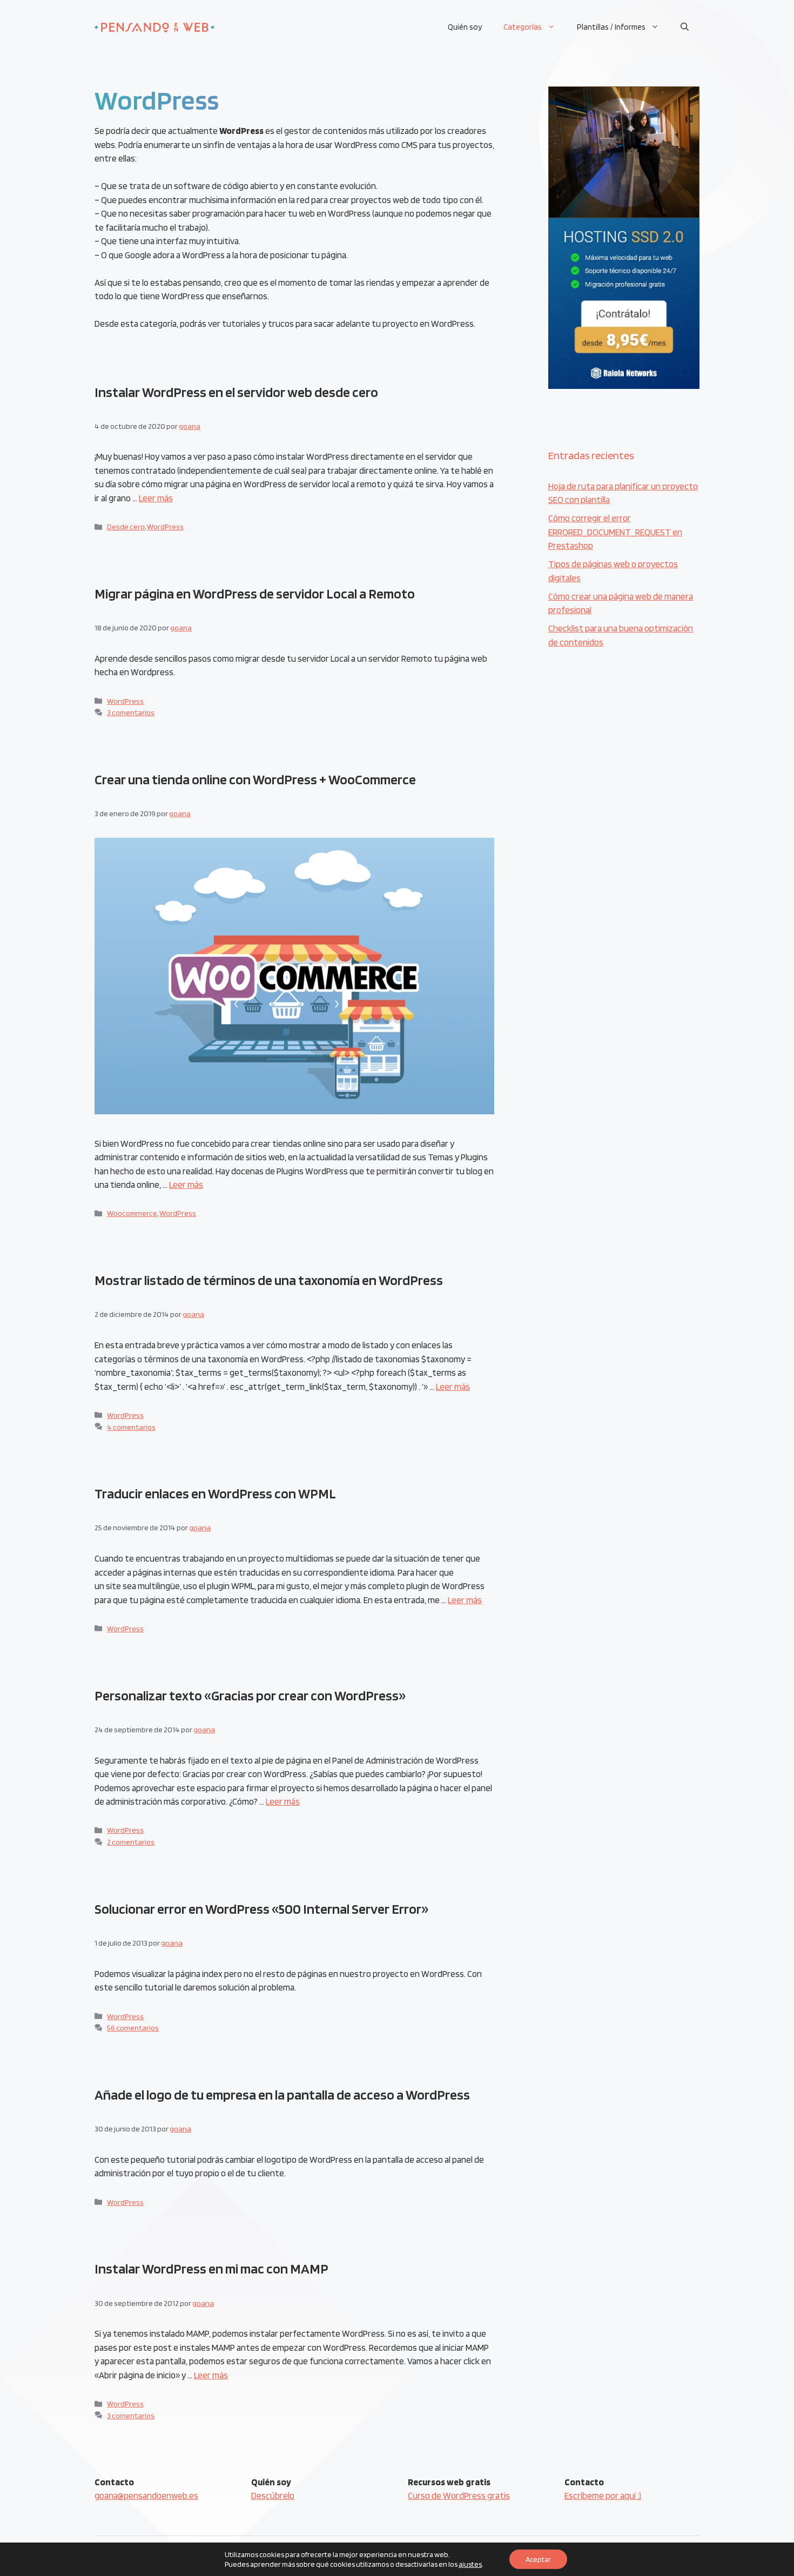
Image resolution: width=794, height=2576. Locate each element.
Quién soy (465, 27)
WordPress (165, 526)
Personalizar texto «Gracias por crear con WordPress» (250, 1695)
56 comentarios (133, 2027)
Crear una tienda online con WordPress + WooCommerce (255, 779)
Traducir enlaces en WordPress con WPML (215, 1493)
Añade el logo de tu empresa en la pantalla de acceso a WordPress (282, 2094)
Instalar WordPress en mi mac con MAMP (211, 2268)
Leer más (156, 498)
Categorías (523, 27)
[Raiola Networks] (624, 386)
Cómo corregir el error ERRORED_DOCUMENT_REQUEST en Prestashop (615, 532)
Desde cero (126, 526)
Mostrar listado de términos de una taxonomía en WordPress (269, 1280)
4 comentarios (131, 1427)
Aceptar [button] (538, 2559)
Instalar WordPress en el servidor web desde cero (236, 392)
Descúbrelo (273, 2496)
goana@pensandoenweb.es (146, 2496)
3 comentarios (131, 712)
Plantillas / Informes (611, 27)
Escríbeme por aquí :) (603, 2496)
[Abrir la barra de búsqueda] (685, 27)
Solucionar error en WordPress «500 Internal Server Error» (261, 1909)
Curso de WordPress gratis (459, 2496)
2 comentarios (131, 1842)
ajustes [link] (470, 2564)
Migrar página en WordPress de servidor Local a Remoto (255, 593)
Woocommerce (132, 1213)
